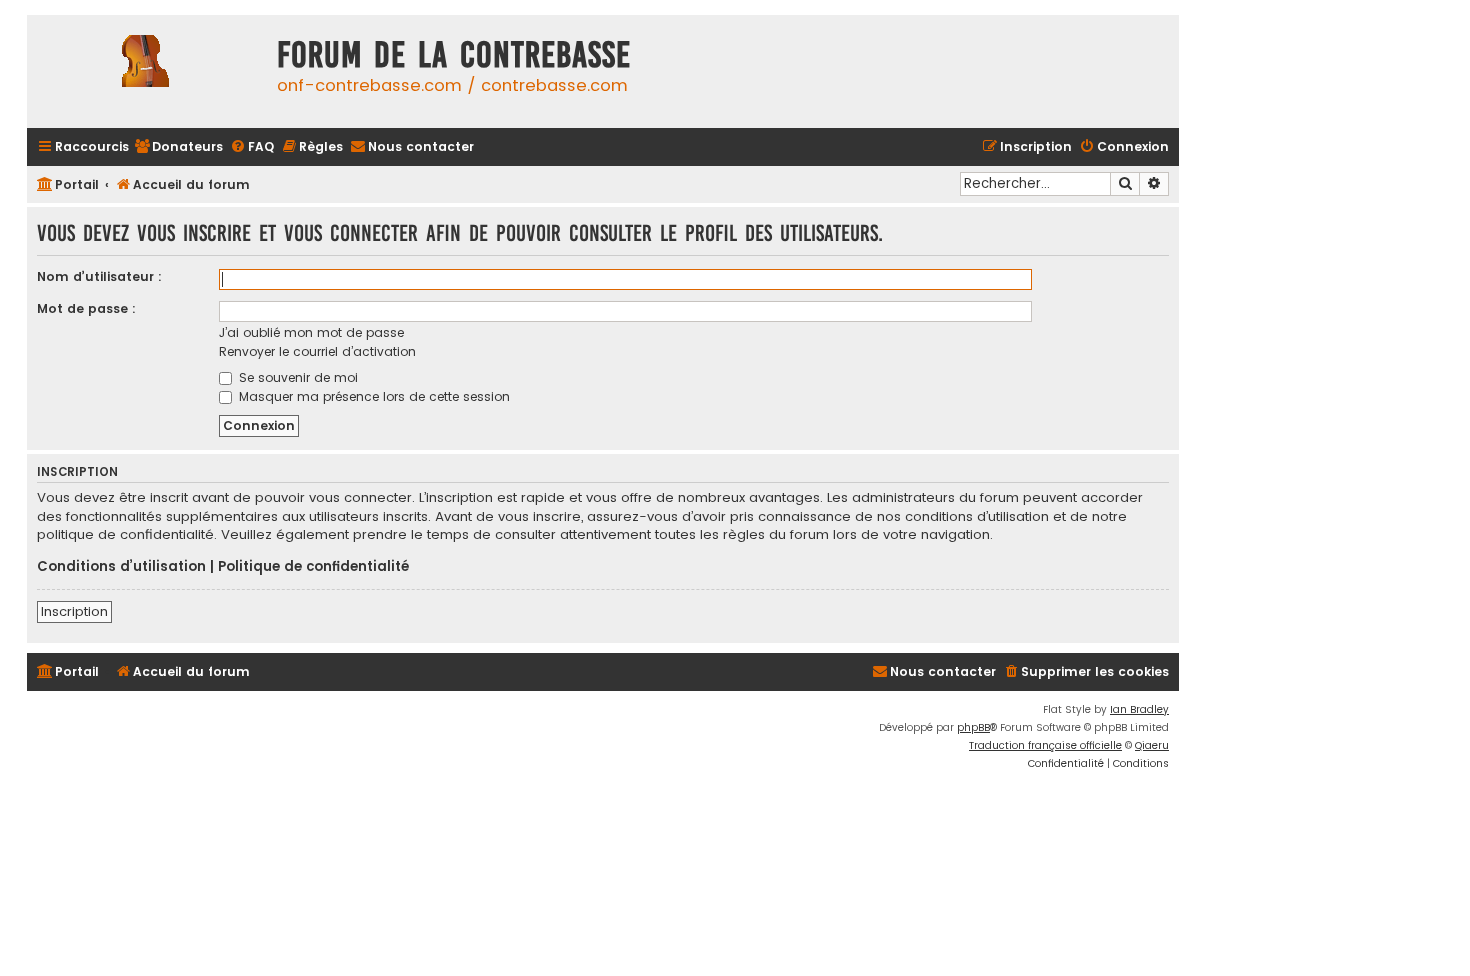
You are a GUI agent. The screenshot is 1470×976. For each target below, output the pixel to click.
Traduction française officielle (1045, 745)
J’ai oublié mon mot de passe (311, 332)
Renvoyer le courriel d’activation (317, 351)
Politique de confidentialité (313, 567)
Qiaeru (1152, 745)
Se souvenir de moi (296, 377)
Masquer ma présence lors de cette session (372, 396)
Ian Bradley (1139, 709)
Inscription (74, 611)
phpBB (973, 727)
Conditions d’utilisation (121, 567)
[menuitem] (178, 147)
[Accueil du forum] (147, 71)
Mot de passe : (86, 308)
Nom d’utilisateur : (99, 276)
